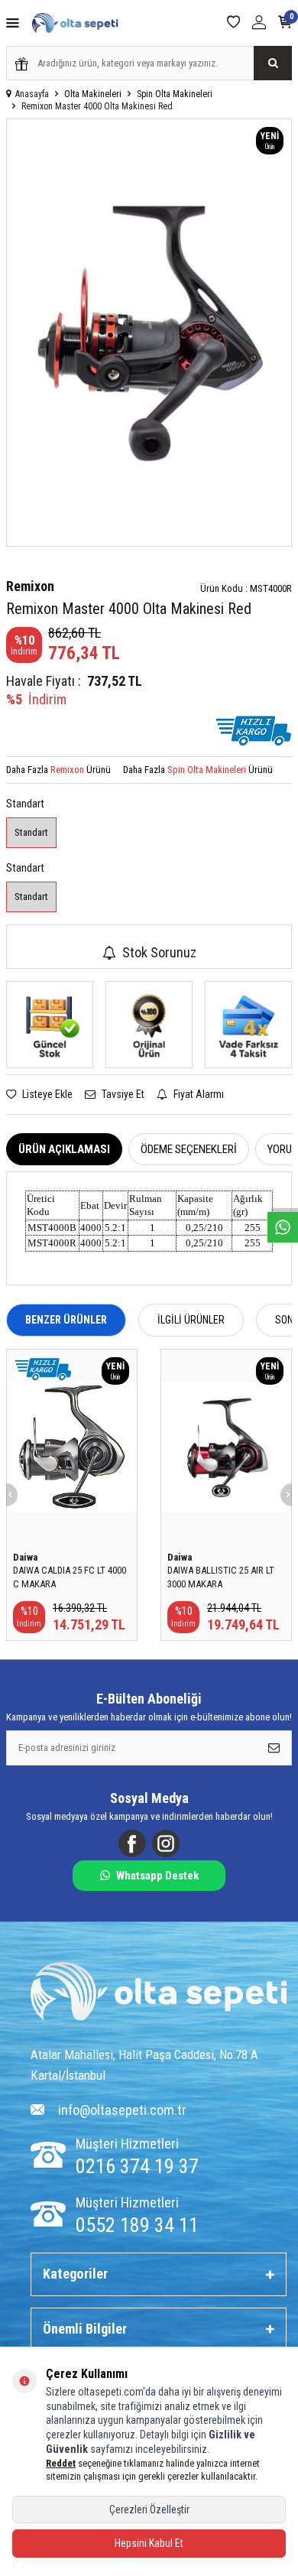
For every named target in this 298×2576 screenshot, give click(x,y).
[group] (149, 333)
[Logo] (159, 1993)
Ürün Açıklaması (64, 1149)
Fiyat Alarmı (198, 1094)
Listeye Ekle (46, 1094)
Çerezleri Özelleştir (149, 2509)
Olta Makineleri (93, 94)
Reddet (61, 2463)
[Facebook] (132, 1843)
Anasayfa (32, 94)
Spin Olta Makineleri (175, 94)
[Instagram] (166, 1843)
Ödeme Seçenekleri (189, 1149)
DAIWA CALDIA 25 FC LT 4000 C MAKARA (70, 1577)
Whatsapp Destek (157, 1876)
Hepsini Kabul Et (149, 2543)
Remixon (30, 586)
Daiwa (25, 1557)
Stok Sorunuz (159, 952)
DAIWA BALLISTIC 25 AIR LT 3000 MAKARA (221, 1577)
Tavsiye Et (122, 1094)
